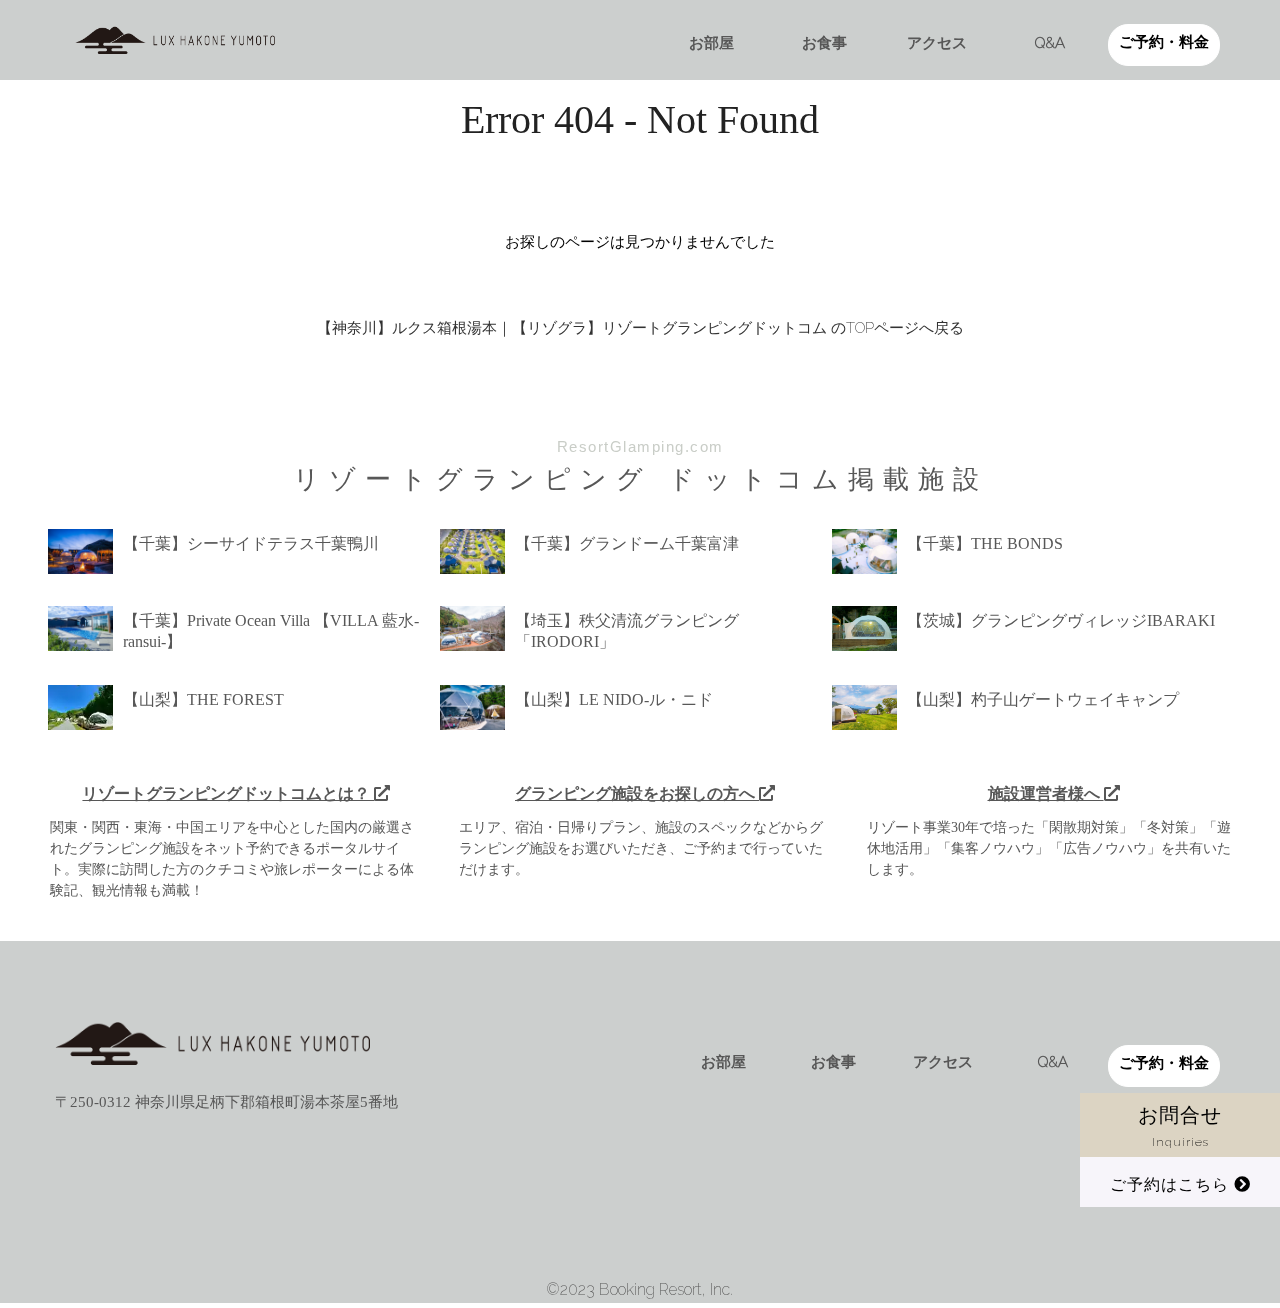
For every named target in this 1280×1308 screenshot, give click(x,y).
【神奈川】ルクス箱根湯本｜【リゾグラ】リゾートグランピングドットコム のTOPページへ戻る (640, 328)
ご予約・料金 (1164, 42)
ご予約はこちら (1172, 1184)
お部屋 (711, 43)
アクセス (937, 43)
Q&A (1050, 43)
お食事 (824, 43)
